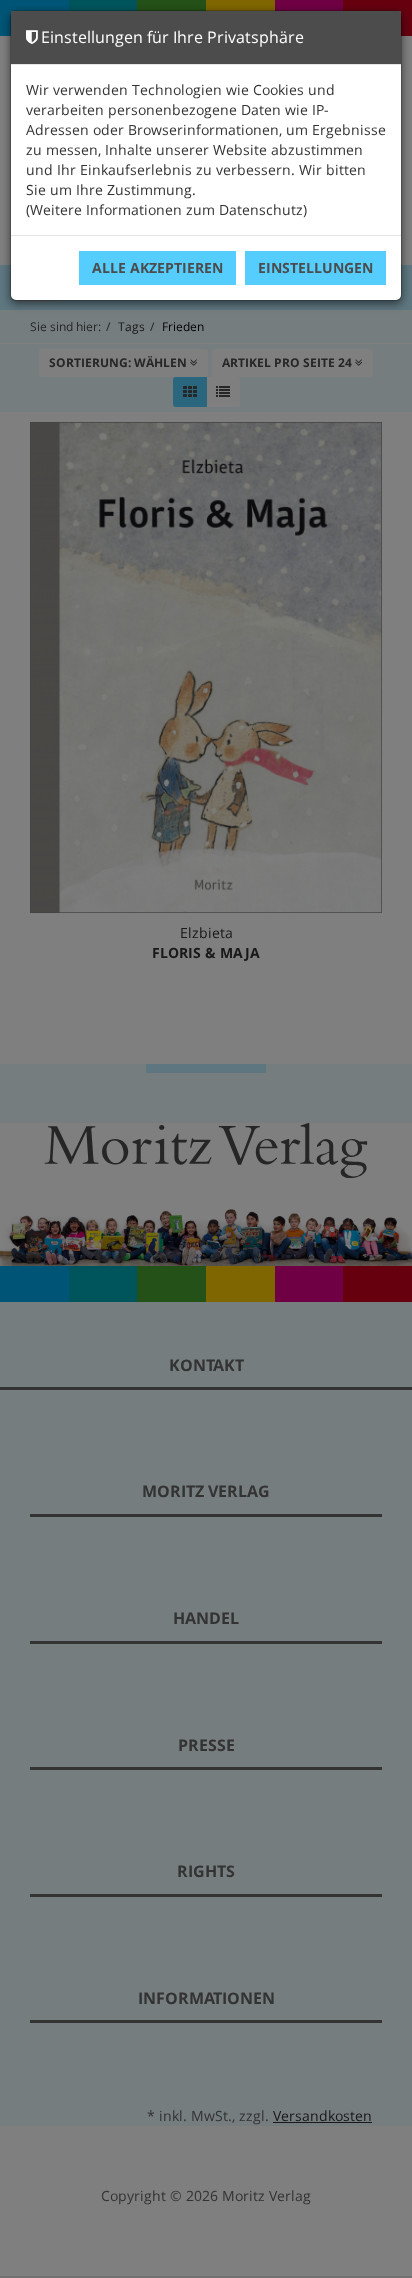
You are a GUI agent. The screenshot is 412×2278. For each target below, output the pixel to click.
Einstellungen (315, 267)
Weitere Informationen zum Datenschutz (166, 209)
